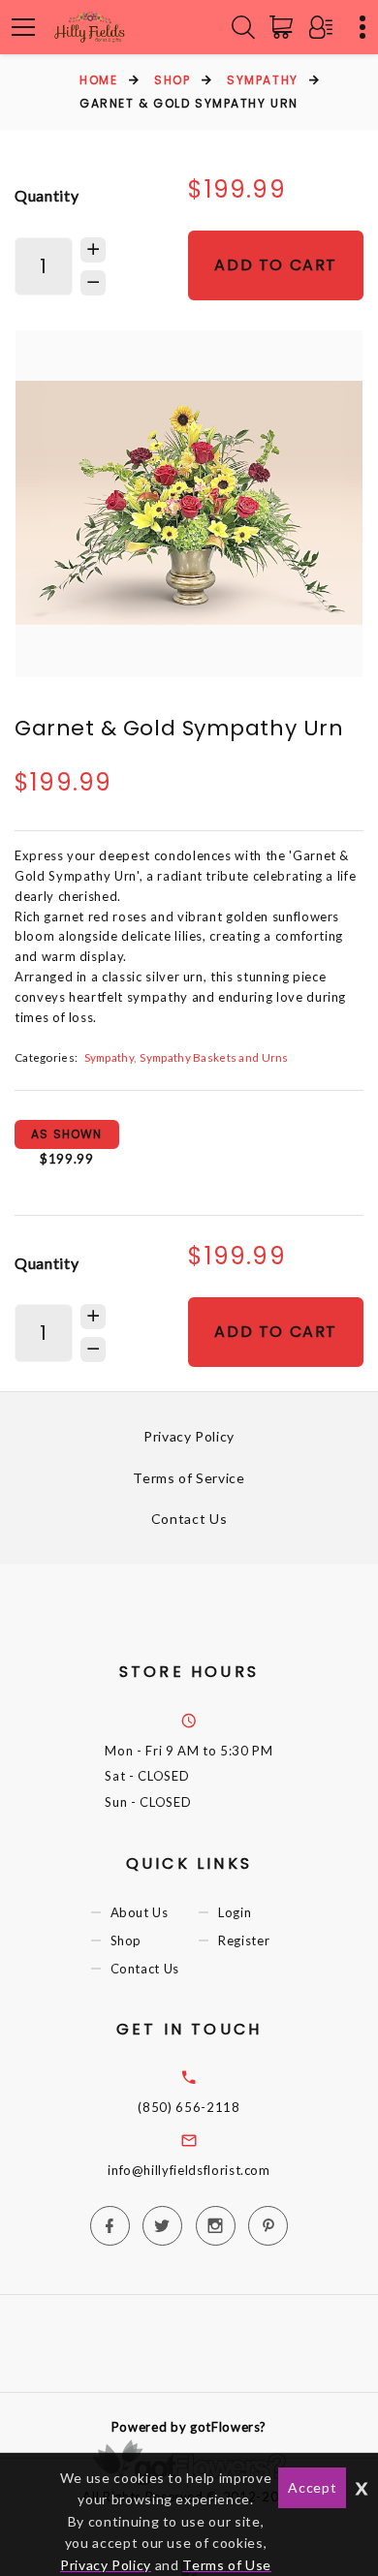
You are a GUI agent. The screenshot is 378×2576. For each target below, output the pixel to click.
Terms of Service (189, 1478)
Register (244, 1940)
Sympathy (262, 80)
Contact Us (189, 1519)
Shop (172, 80)
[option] (189, 504)
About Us (140, 1912)
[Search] (243, 27)
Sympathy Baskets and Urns (214, 1057)
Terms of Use (227, 2565)
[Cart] (285, 27)
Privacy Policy (189, 1436)
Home (98, 80)
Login (235, 1912)
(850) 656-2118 (189, 2107)
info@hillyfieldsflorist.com (189, 2170)
